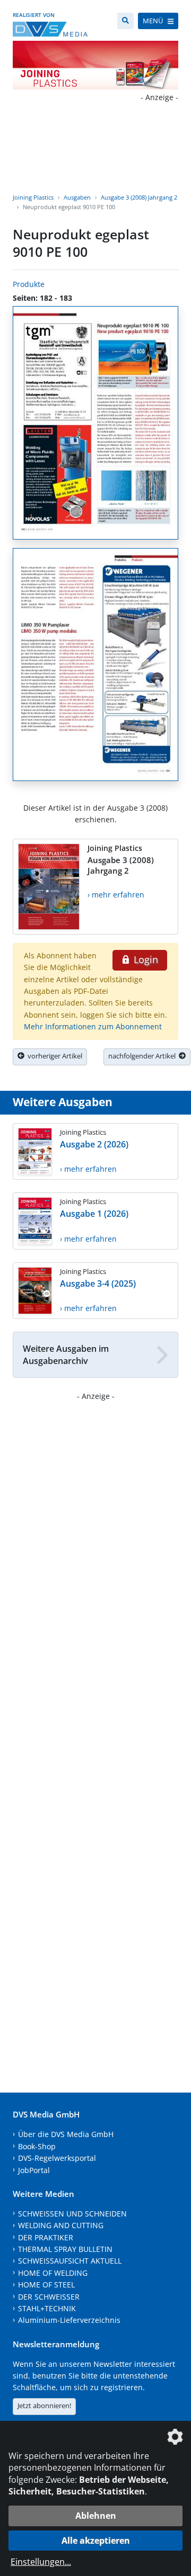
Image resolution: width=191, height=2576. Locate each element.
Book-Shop (37, 2146)
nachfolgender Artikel (144, 1056)
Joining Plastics (33, 197)
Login (145, 959)
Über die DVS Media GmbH (66, 2134)
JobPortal (34, 2170)
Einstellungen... (41, 2562)
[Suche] (125, 21)
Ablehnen (96, 2516)
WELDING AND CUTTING (61, 2225)
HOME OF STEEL (46, 2285)
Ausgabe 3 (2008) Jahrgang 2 (139, 197)
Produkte (29, 284)
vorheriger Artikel (53, 1056)
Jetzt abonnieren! (44, 2406)
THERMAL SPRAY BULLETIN (65, 2249)
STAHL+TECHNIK (47, 2308)
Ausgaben (77, 197)
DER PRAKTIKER (46, 2237)
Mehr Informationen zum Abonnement (93, 1026)
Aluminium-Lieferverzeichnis (69, 2320)
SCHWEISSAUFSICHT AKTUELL (70, 2261)
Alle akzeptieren (96, 2541)
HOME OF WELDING (53, 2273)
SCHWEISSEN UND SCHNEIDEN (72, 2214)
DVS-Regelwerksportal (57, 2158)
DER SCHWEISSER (49, 2297)
